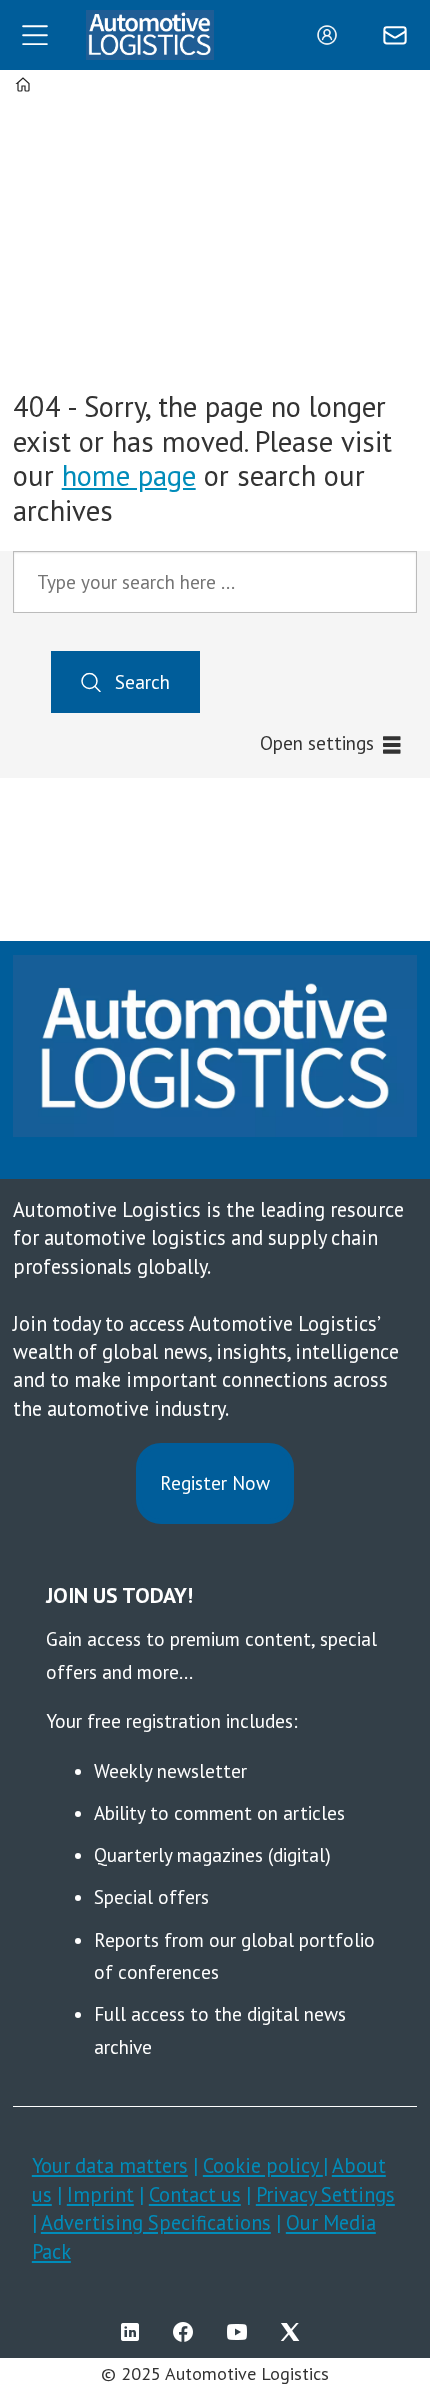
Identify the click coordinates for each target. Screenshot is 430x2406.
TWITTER (295, 2332)
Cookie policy (263, 2165)
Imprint (100, 2194)
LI (135, 2332)
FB (188, 2332)
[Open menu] (35, 35)
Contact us (195, 2194)
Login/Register (332, 35)
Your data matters (110, 2165)
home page (129, 475)
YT (242, 2332)
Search (142, 682)
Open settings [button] (317, 743)
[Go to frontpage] (150, 35)
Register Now (215, 1483)
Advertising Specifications (156, 2222)
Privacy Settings (325, 2194)
